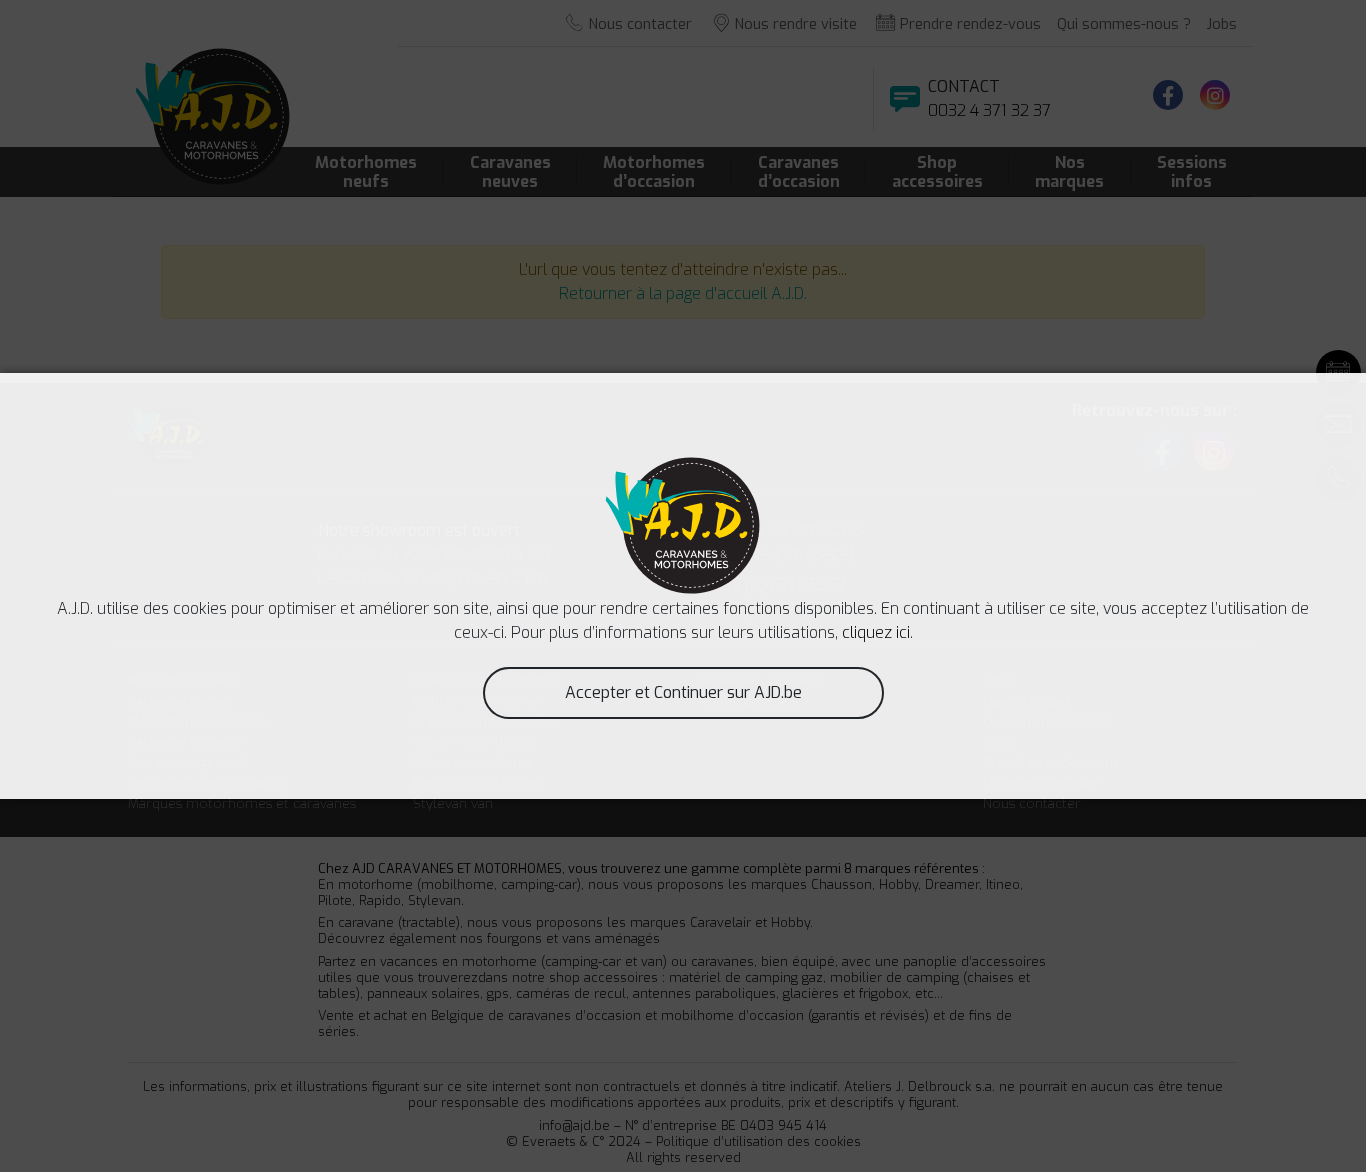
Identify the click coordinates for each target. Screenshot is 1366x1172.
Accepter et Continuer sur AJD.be (683, 692)
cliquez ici (876, 632)
